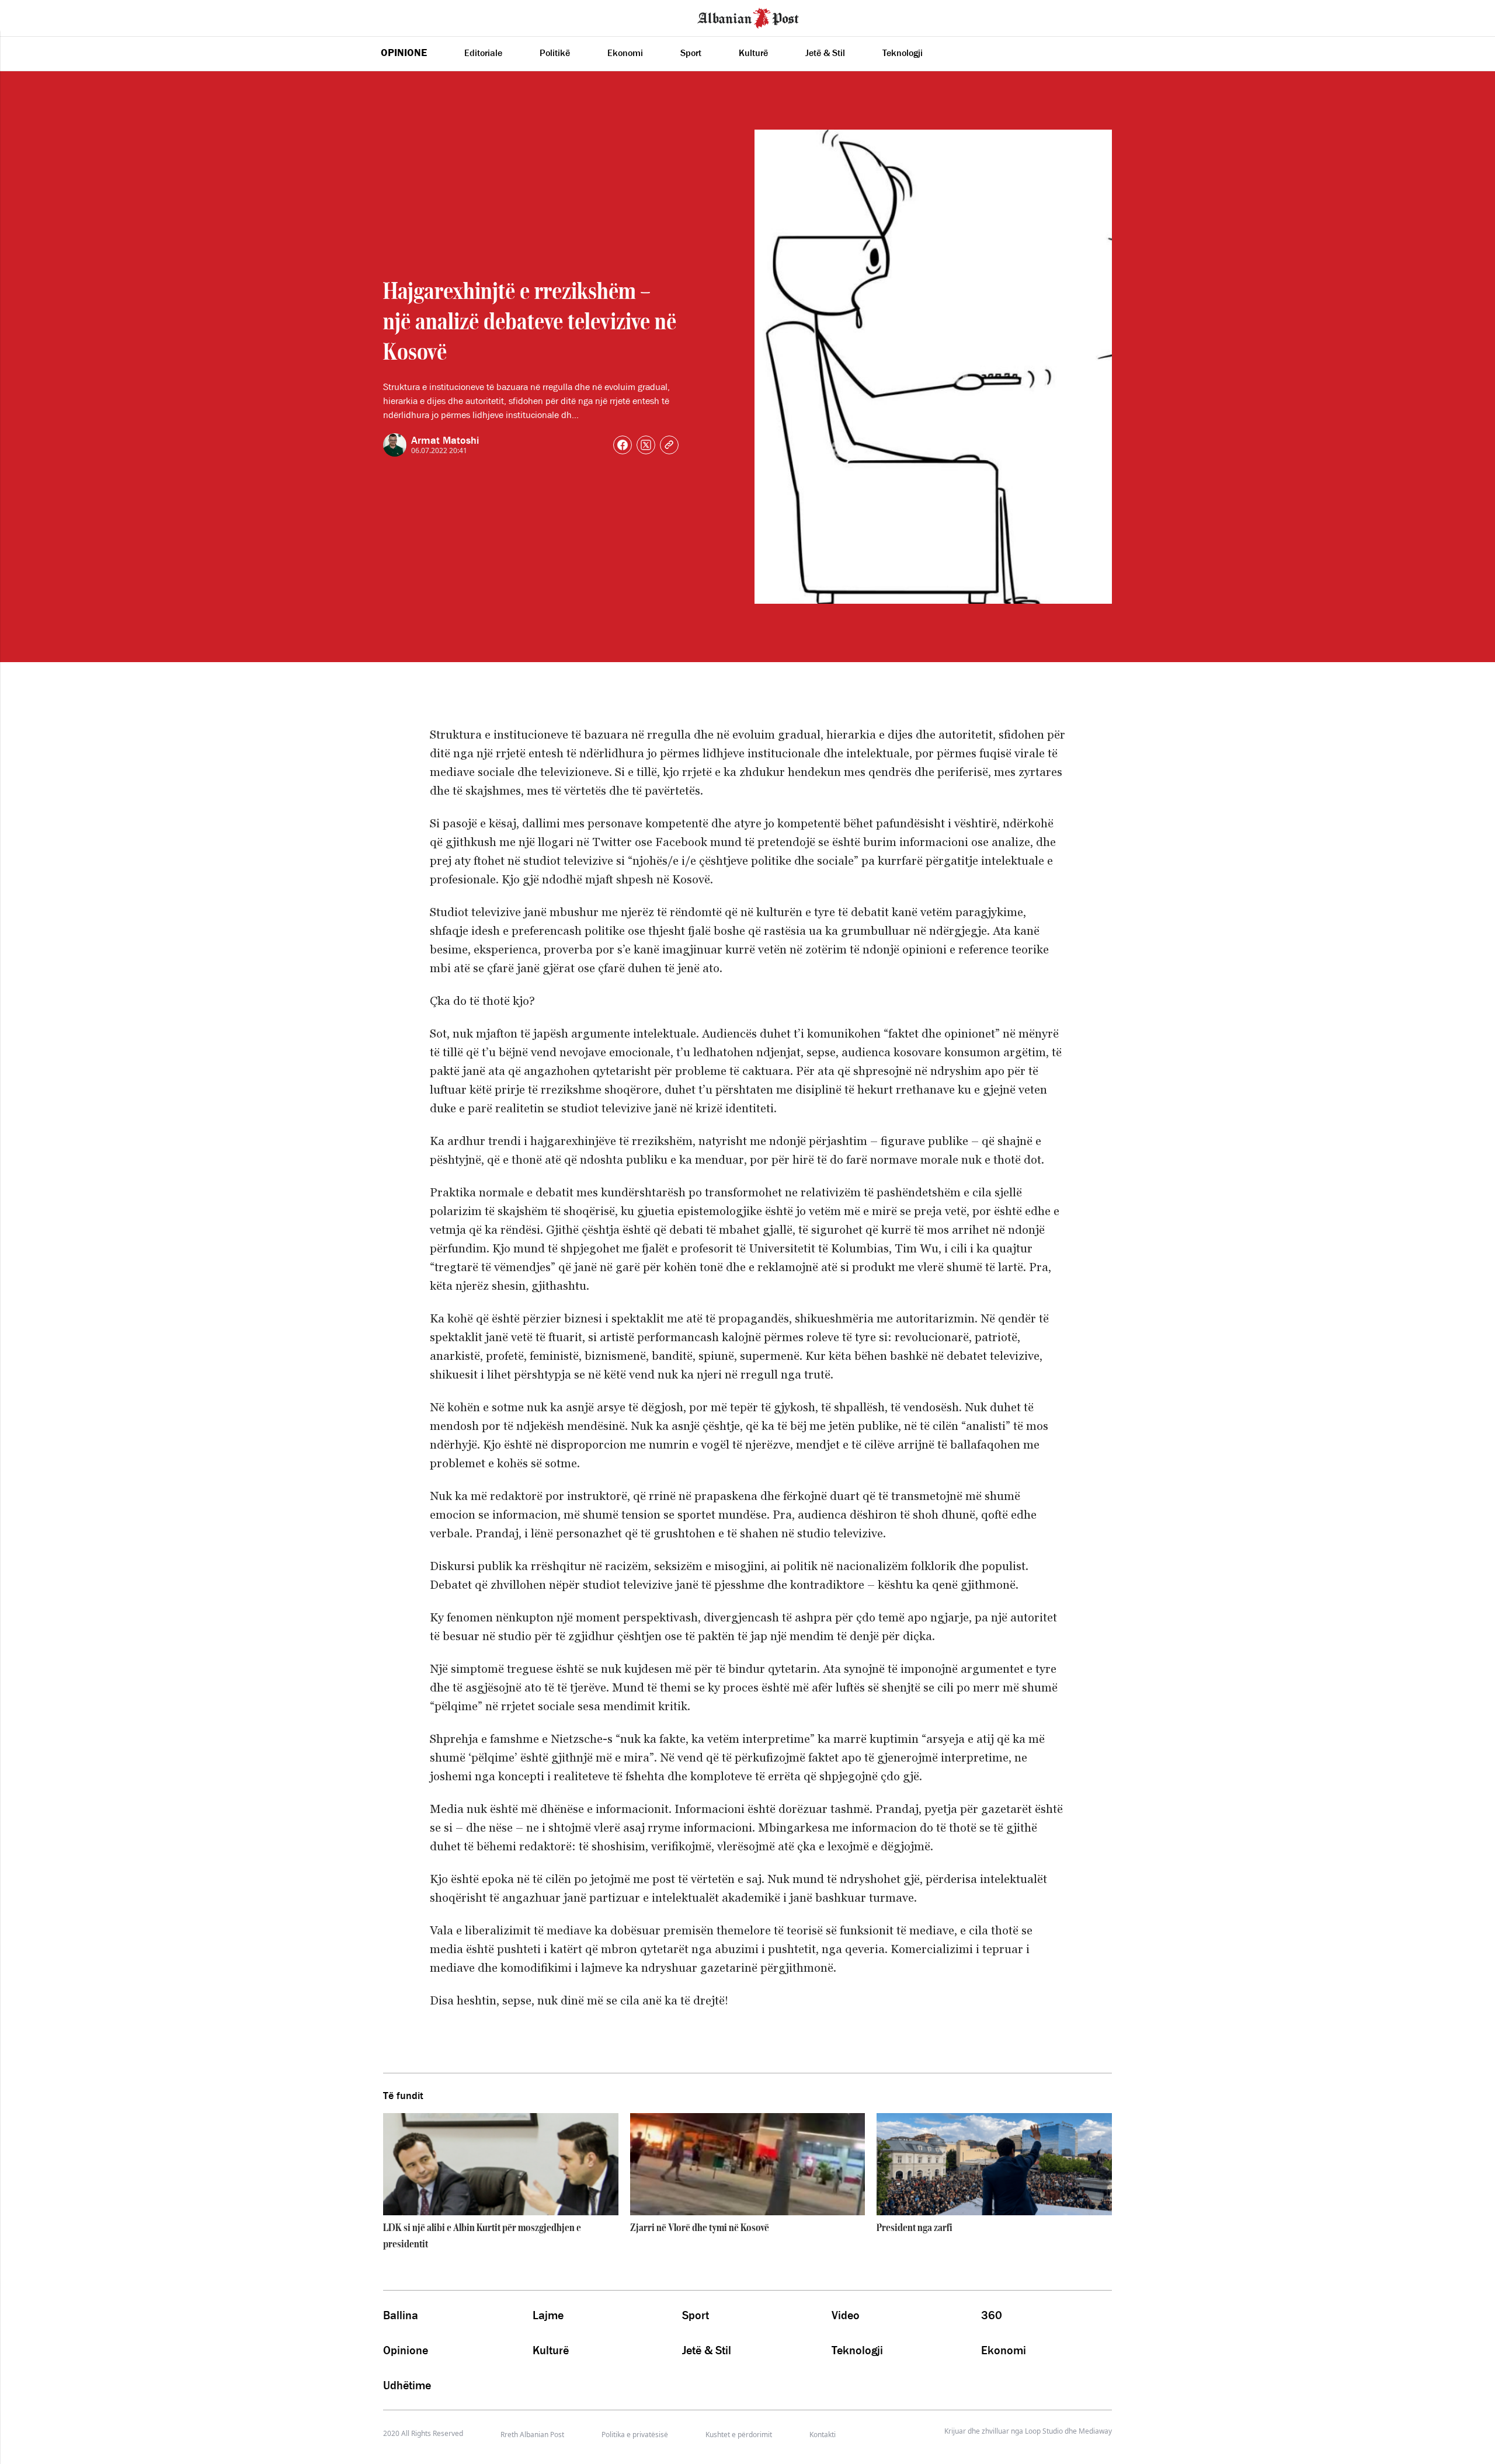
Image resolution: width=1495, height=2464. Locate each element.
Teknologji (903, 53)
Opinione (404, 53)
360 (992, 2315)
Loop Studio (1044, 2431)
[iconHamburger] (31, 16)
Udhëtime (407, 2385)
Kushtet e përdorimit (739, 2435)
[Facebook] (623, 445)
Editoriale (483, 53)
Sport (691, 53)
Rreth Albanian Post (532, 2435)
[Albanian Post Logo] (748, 17)
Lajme (548, 2315)
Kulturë (753, 53)
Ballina (401, 2315)
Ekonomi (625, 53)
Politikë (555, 53)
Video (846, 2315)
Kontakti (823, 2435)
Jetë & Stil (825, 53)
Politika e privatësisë (635, 2435)
